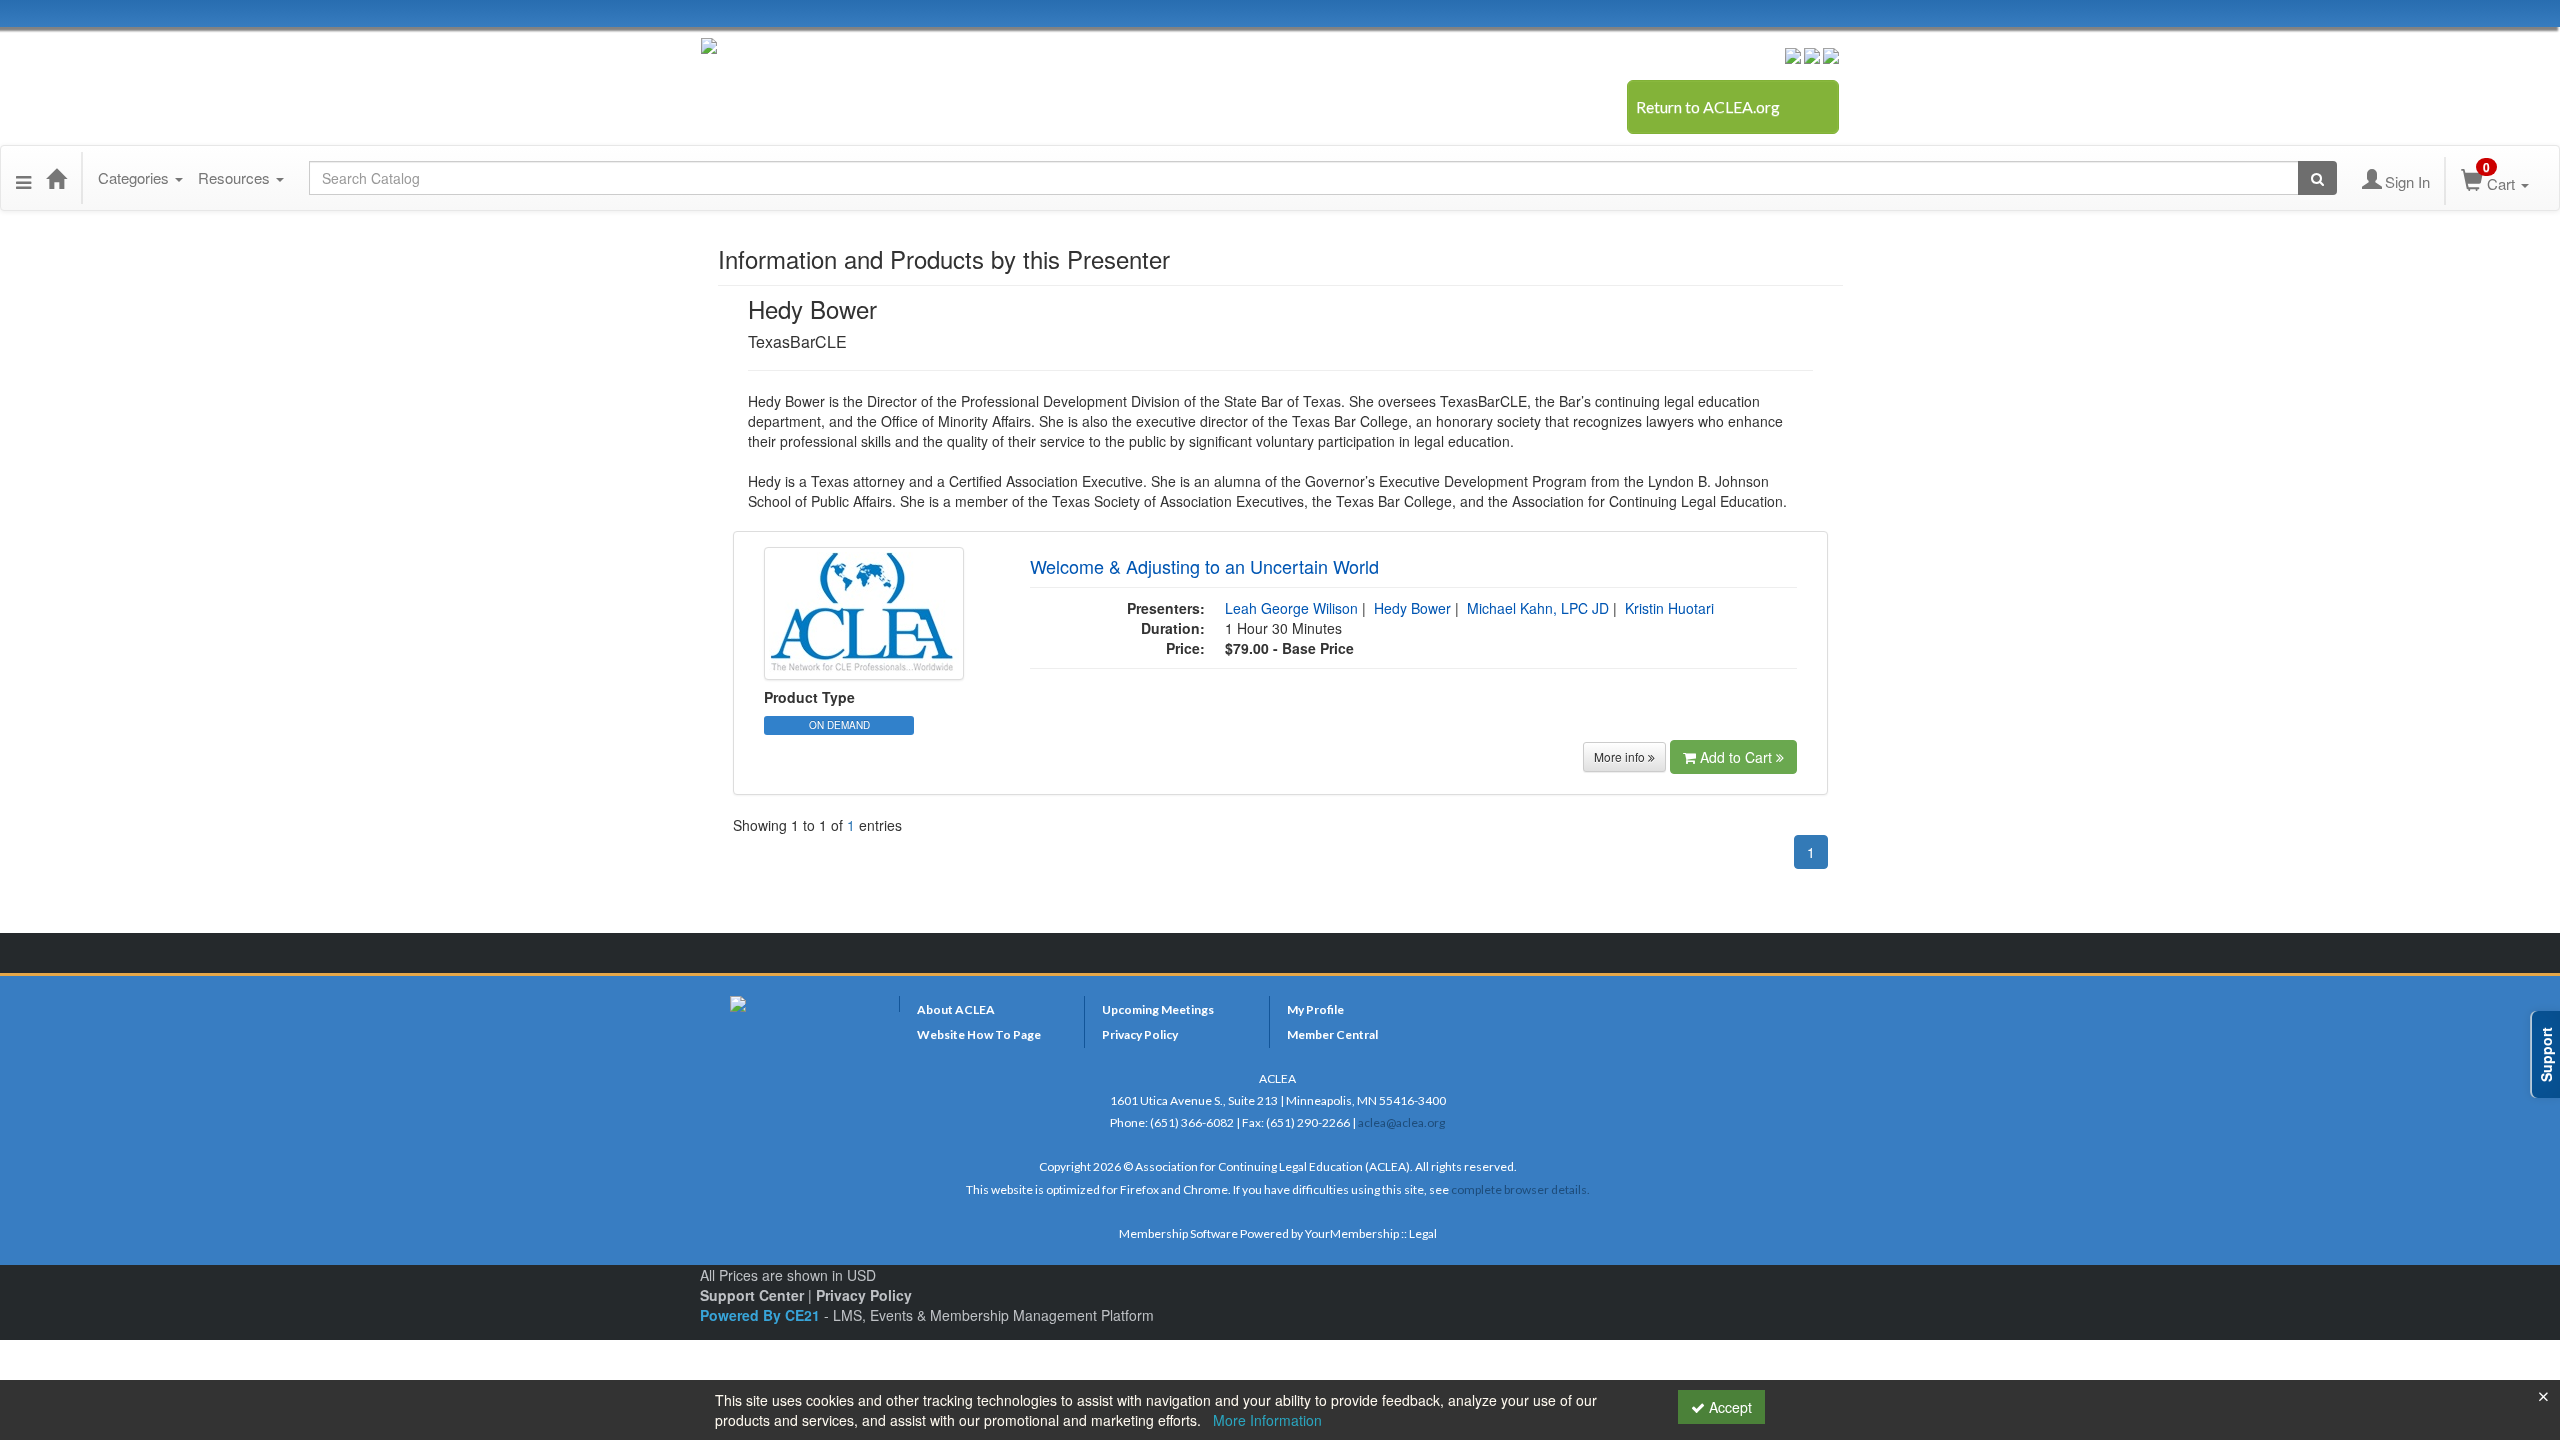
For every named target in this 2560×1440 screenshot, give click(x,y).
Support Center (752, 1295)
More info (1621, 756)
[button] (23, 178)
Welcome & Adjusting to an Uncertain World (1204, 566)
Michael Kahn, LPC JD (1538, 608)
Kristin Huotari (1669, 608)
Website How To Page (979, 1034)
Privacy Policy (1140, 1034)
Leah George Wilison (1291, 608)
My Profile (1315, 1009)
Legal (1423, 1233)
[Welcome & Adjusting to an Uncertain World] (864, 612)
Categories (135, 177)
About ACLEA (956, 1009)
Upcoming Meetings (1158, 1009)
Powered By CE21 (762, 1315)
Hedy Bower (1412, 608)
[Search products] (2317, 178)
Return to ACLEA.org (1708, 106)
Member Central (1332, 1034)
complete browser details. (1520, 1189)
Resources (236, 177)
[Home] (56, 178)
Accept (1728, 1407)
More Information (1267, 1420)
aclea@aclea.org (1401, 1122)
